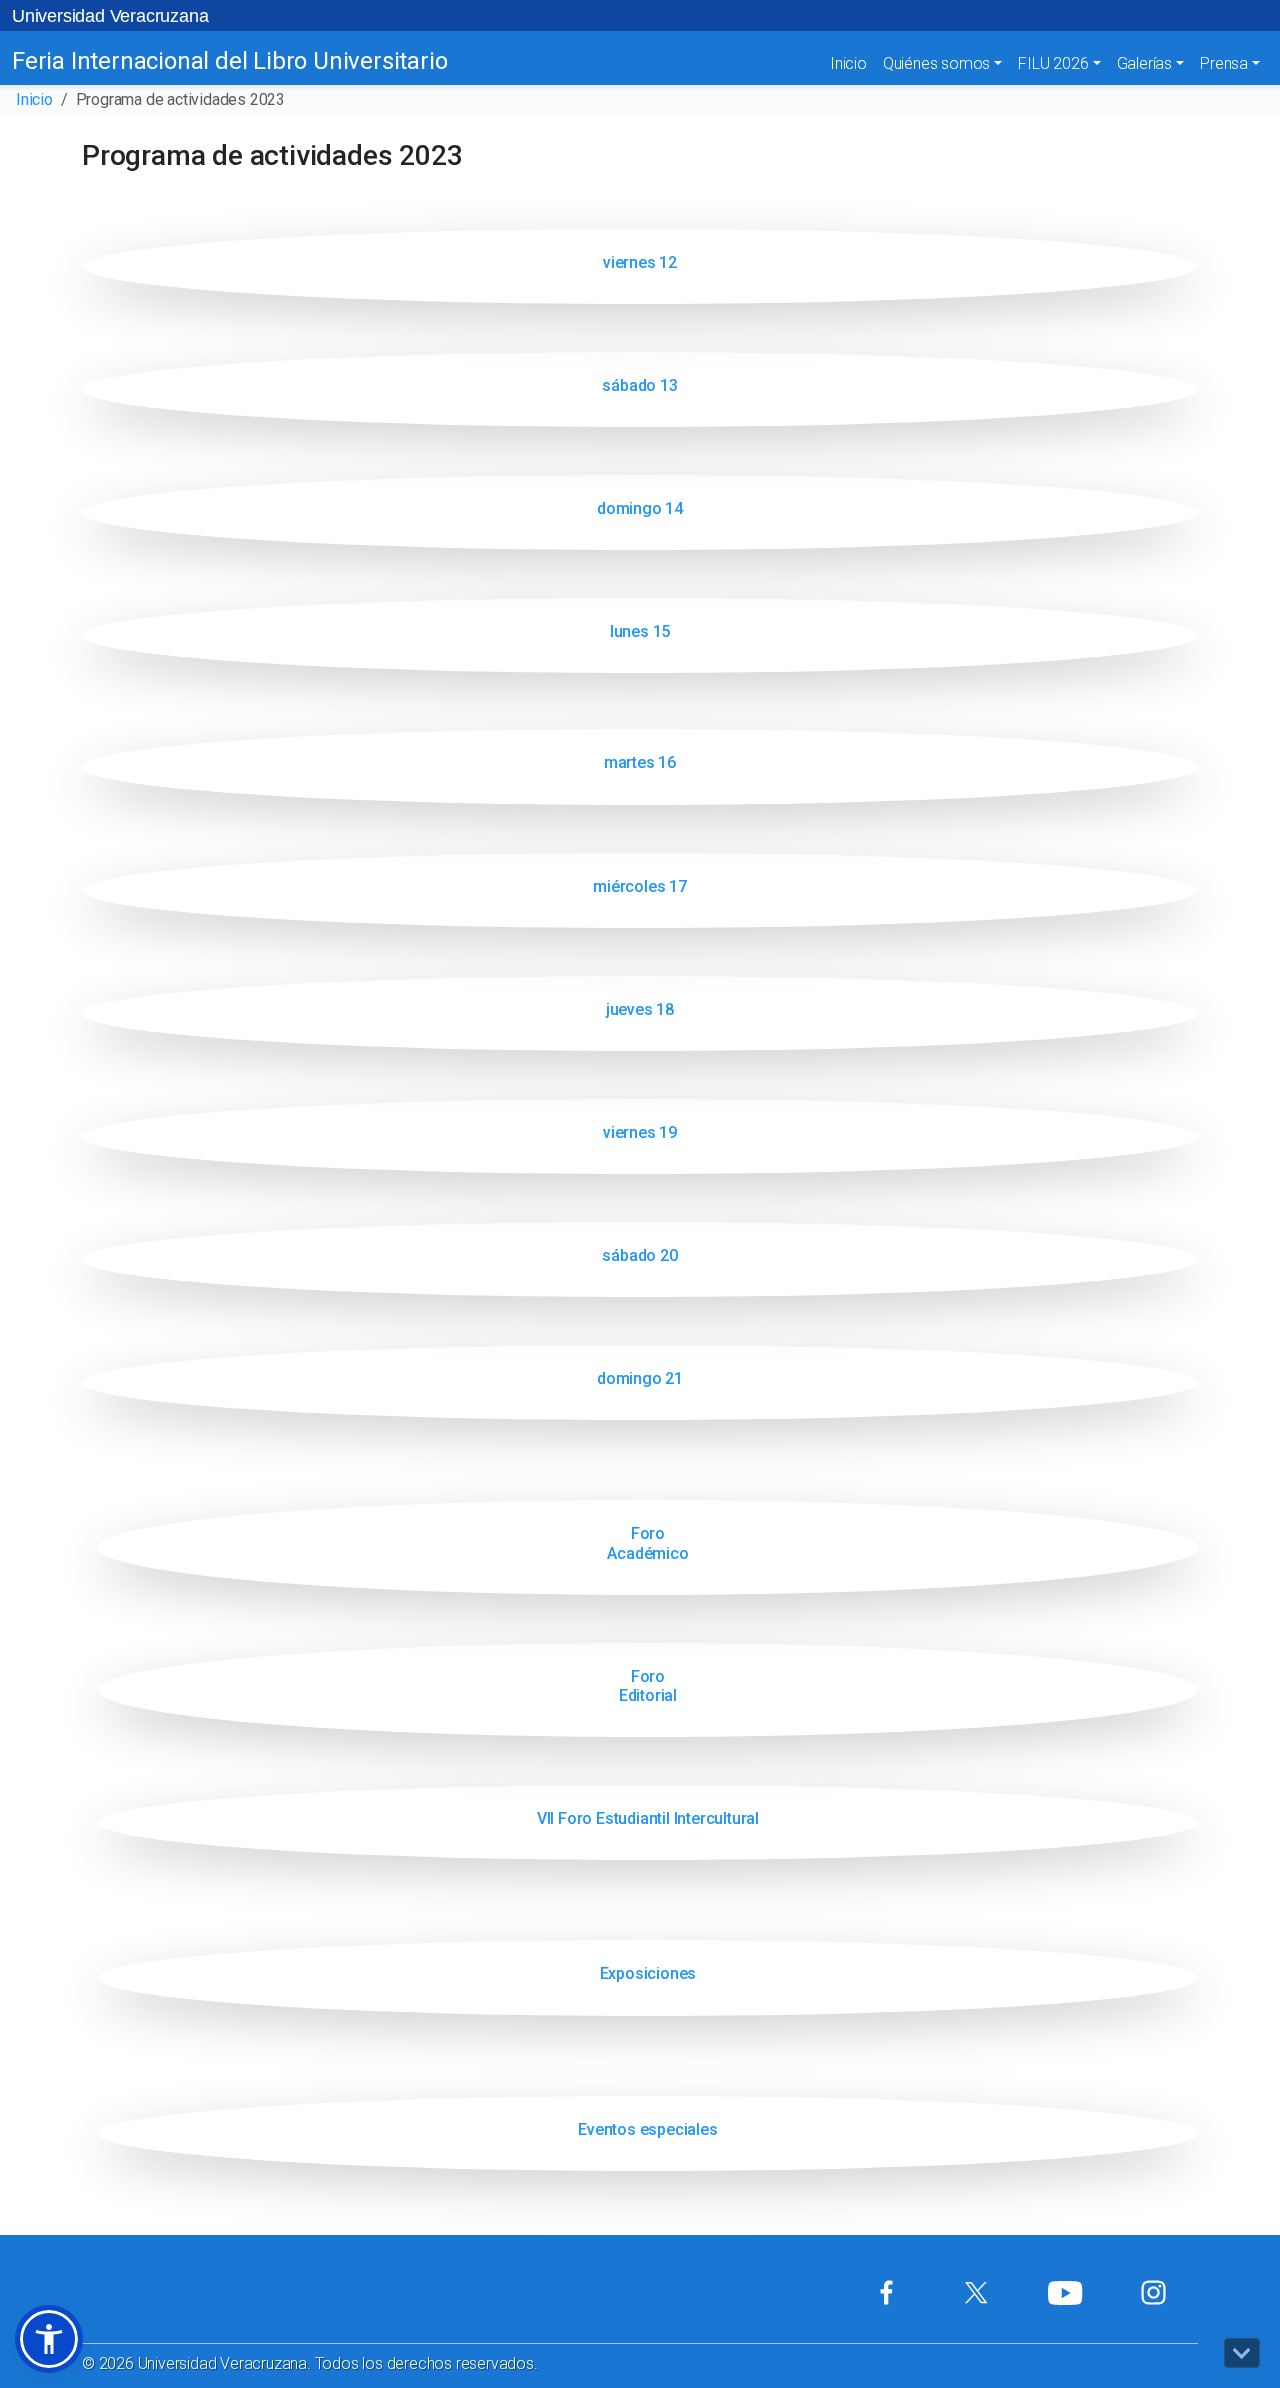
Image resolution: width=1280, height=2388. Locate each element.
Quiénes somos (936, 63)
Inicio (848, 63)
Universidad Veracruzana (110, 16)
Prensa (1224, 63)
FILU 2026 (1053, 63)
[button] (49, 2339)
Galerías (1144, 63)
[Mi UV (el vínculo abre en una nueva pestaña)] (886, 2293)
